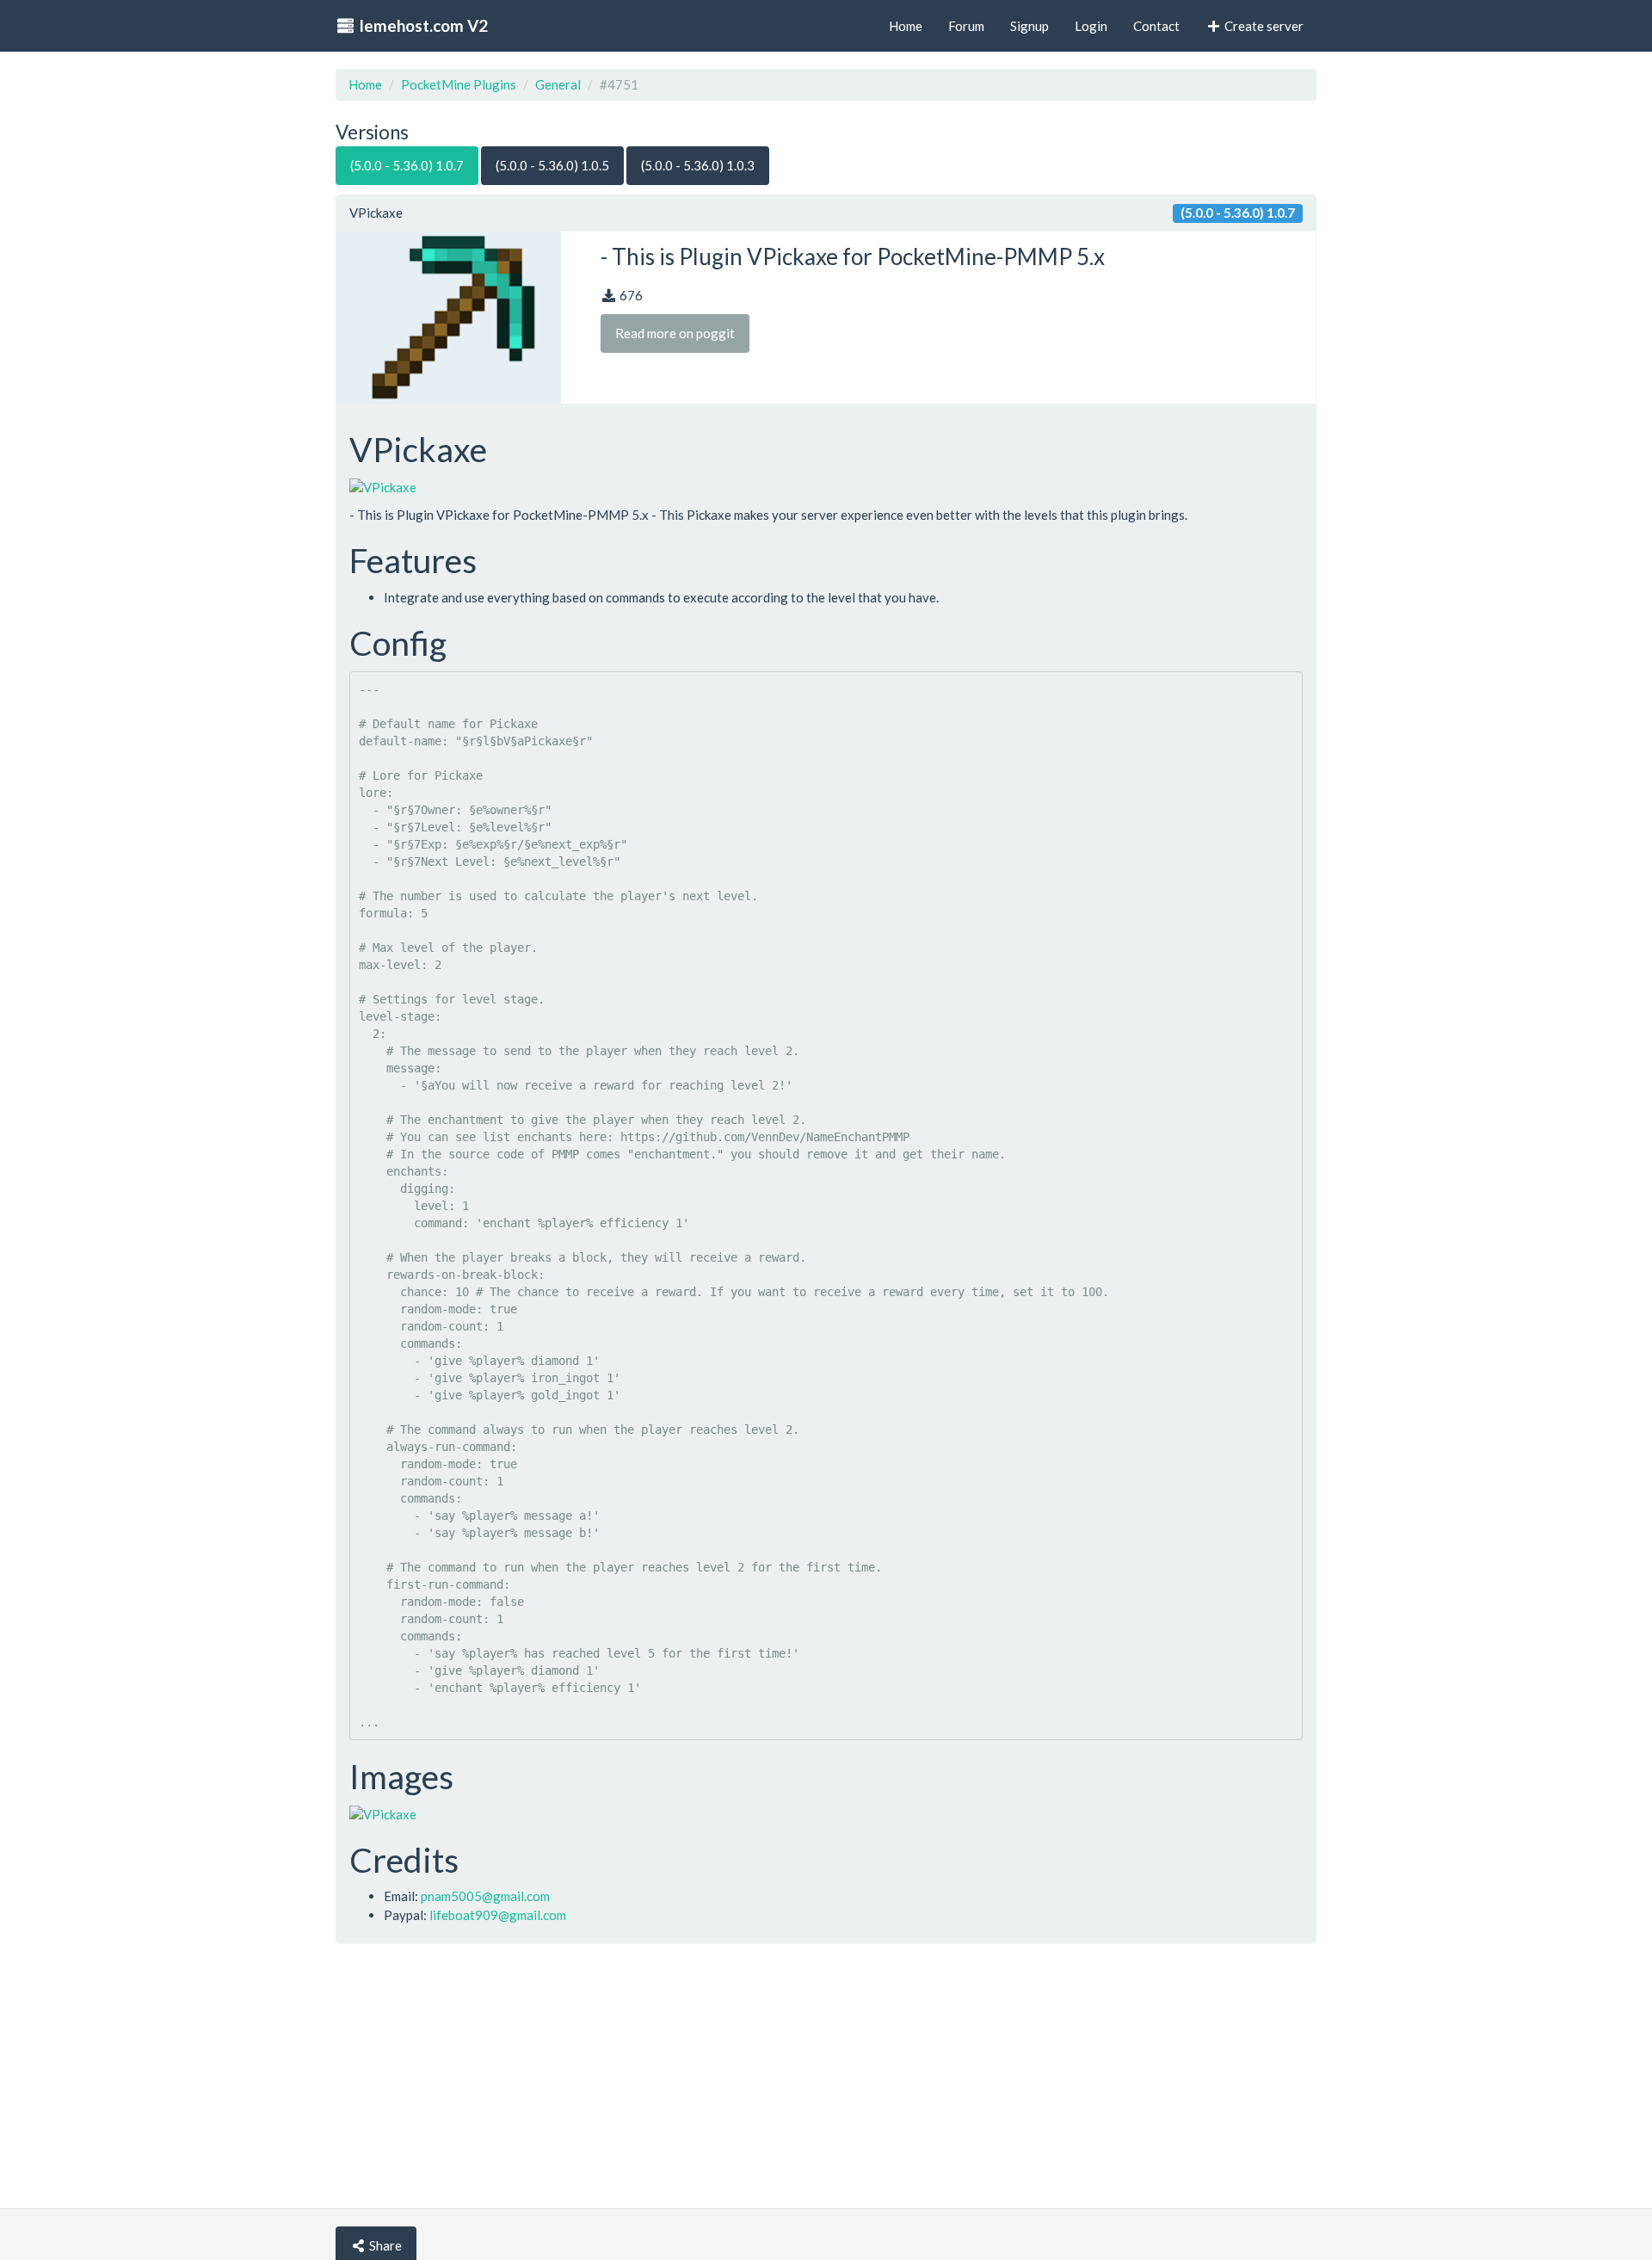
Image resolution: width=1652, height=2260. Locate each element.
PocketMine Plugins (459, 84)
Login (1091, 26)
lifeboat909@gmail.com (498, 1915)
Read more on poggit (675, 333)
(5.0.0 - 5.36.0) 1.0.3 (698, 165)
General (558, 84)
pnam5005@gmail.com (485, 1896)
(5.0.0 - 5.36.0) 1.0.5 (552, 165)
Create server (1263, 26)
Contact (1156, 26)
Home (365, 84)
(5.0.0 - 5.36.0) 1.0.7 (407, 165)
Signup (1029, 26)
